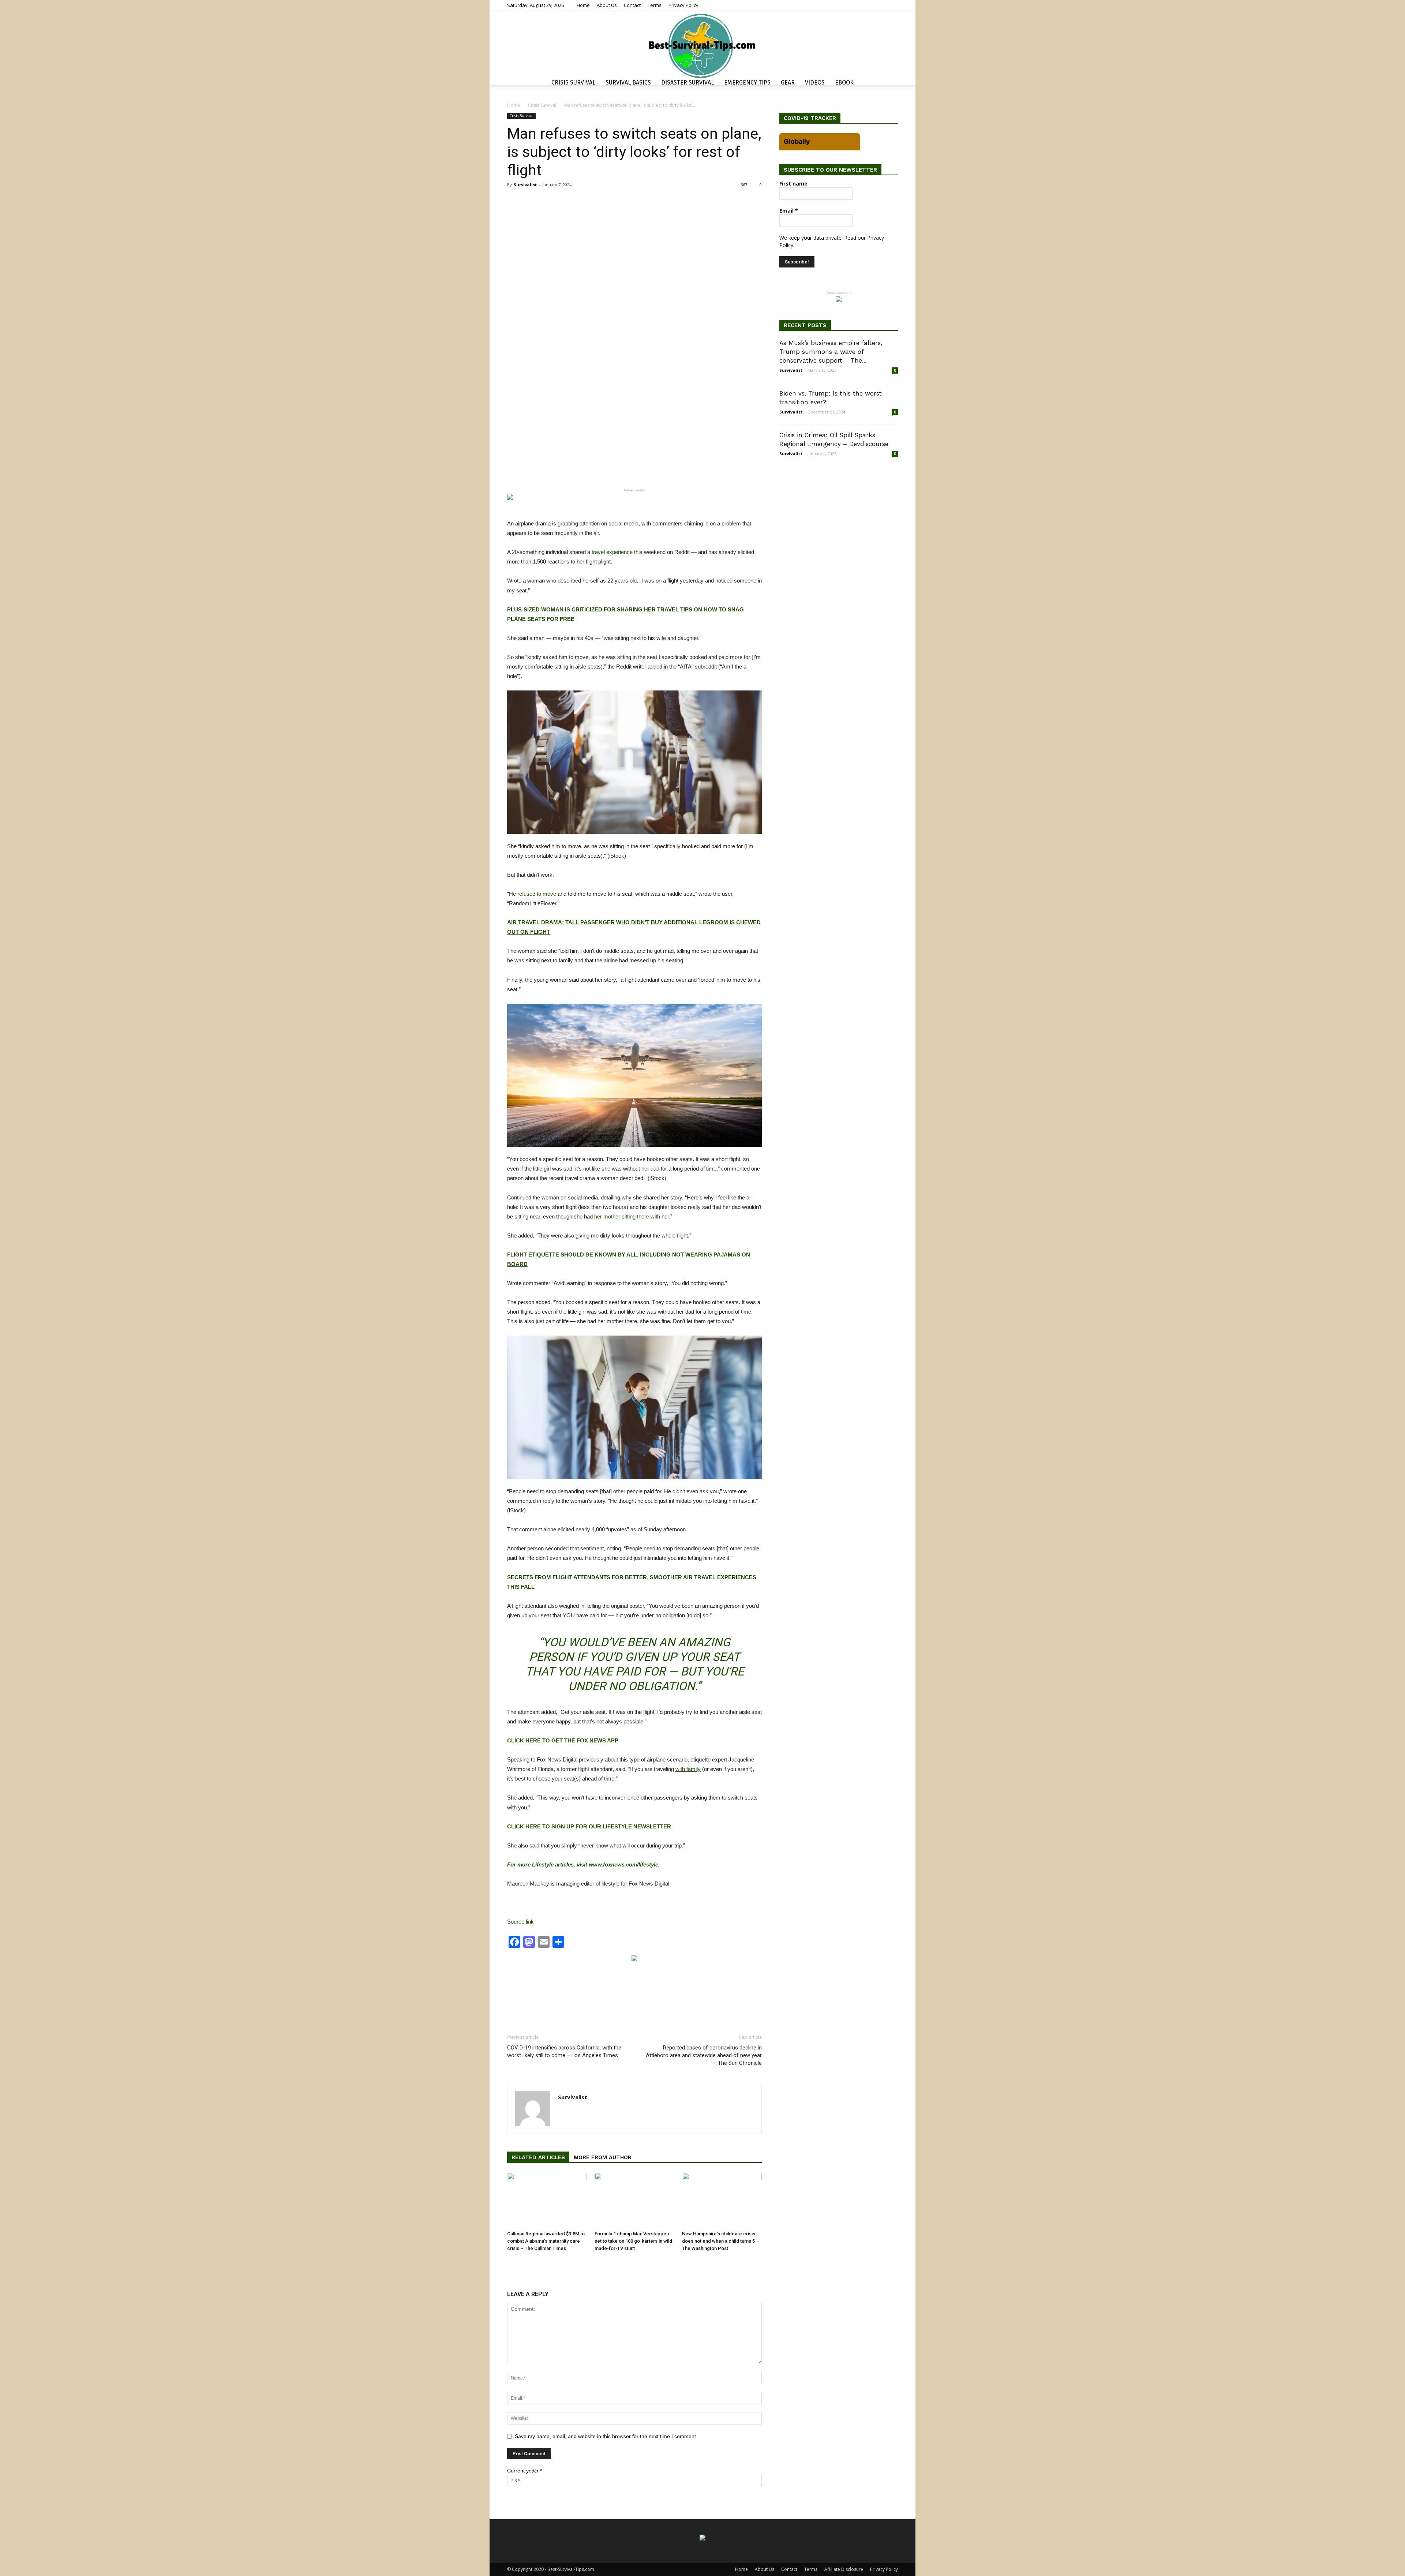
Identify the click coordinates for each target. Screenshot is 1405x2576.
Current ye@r (524, 2471)
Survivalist (525, 185)
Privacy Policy (683, 5)
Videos (815, 83)
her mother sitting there (622, 1216)
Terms (655, 5)
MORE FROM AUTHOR (603, 2157)
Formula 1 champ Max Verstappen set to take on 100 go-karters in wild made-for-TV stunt (633, 2241)
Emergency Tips (747, 83)
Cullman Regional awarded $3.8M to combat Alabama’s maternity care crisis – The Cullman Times (546, 2241)
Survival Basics (628, 83)
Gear (788, 83)
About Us (607, 5)
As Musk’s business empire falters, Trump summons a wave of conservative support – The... (831, 352)
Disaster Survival (687, 83)
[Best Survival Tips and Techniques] (702, 45)
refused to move (537, 894)
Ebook (844, 83)
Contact (632, 5)
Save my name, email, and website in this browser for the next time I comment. (606, 2436)
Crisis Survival (573, 83)
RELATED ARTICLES (538, 2157)
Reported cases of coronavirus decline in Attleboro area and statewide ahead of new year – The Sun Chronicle (704, 2055)
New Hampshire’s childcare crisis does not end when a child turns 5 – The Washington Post (721, 2241)
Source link (520, 1922)
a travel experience (610, 552)
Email (789, 211)
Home (583, 5)
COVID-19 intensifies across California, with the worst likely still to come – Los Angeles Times (564, 2051)
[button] (889, 84)
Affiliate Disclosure (844, 2569)
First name (793, 184)
